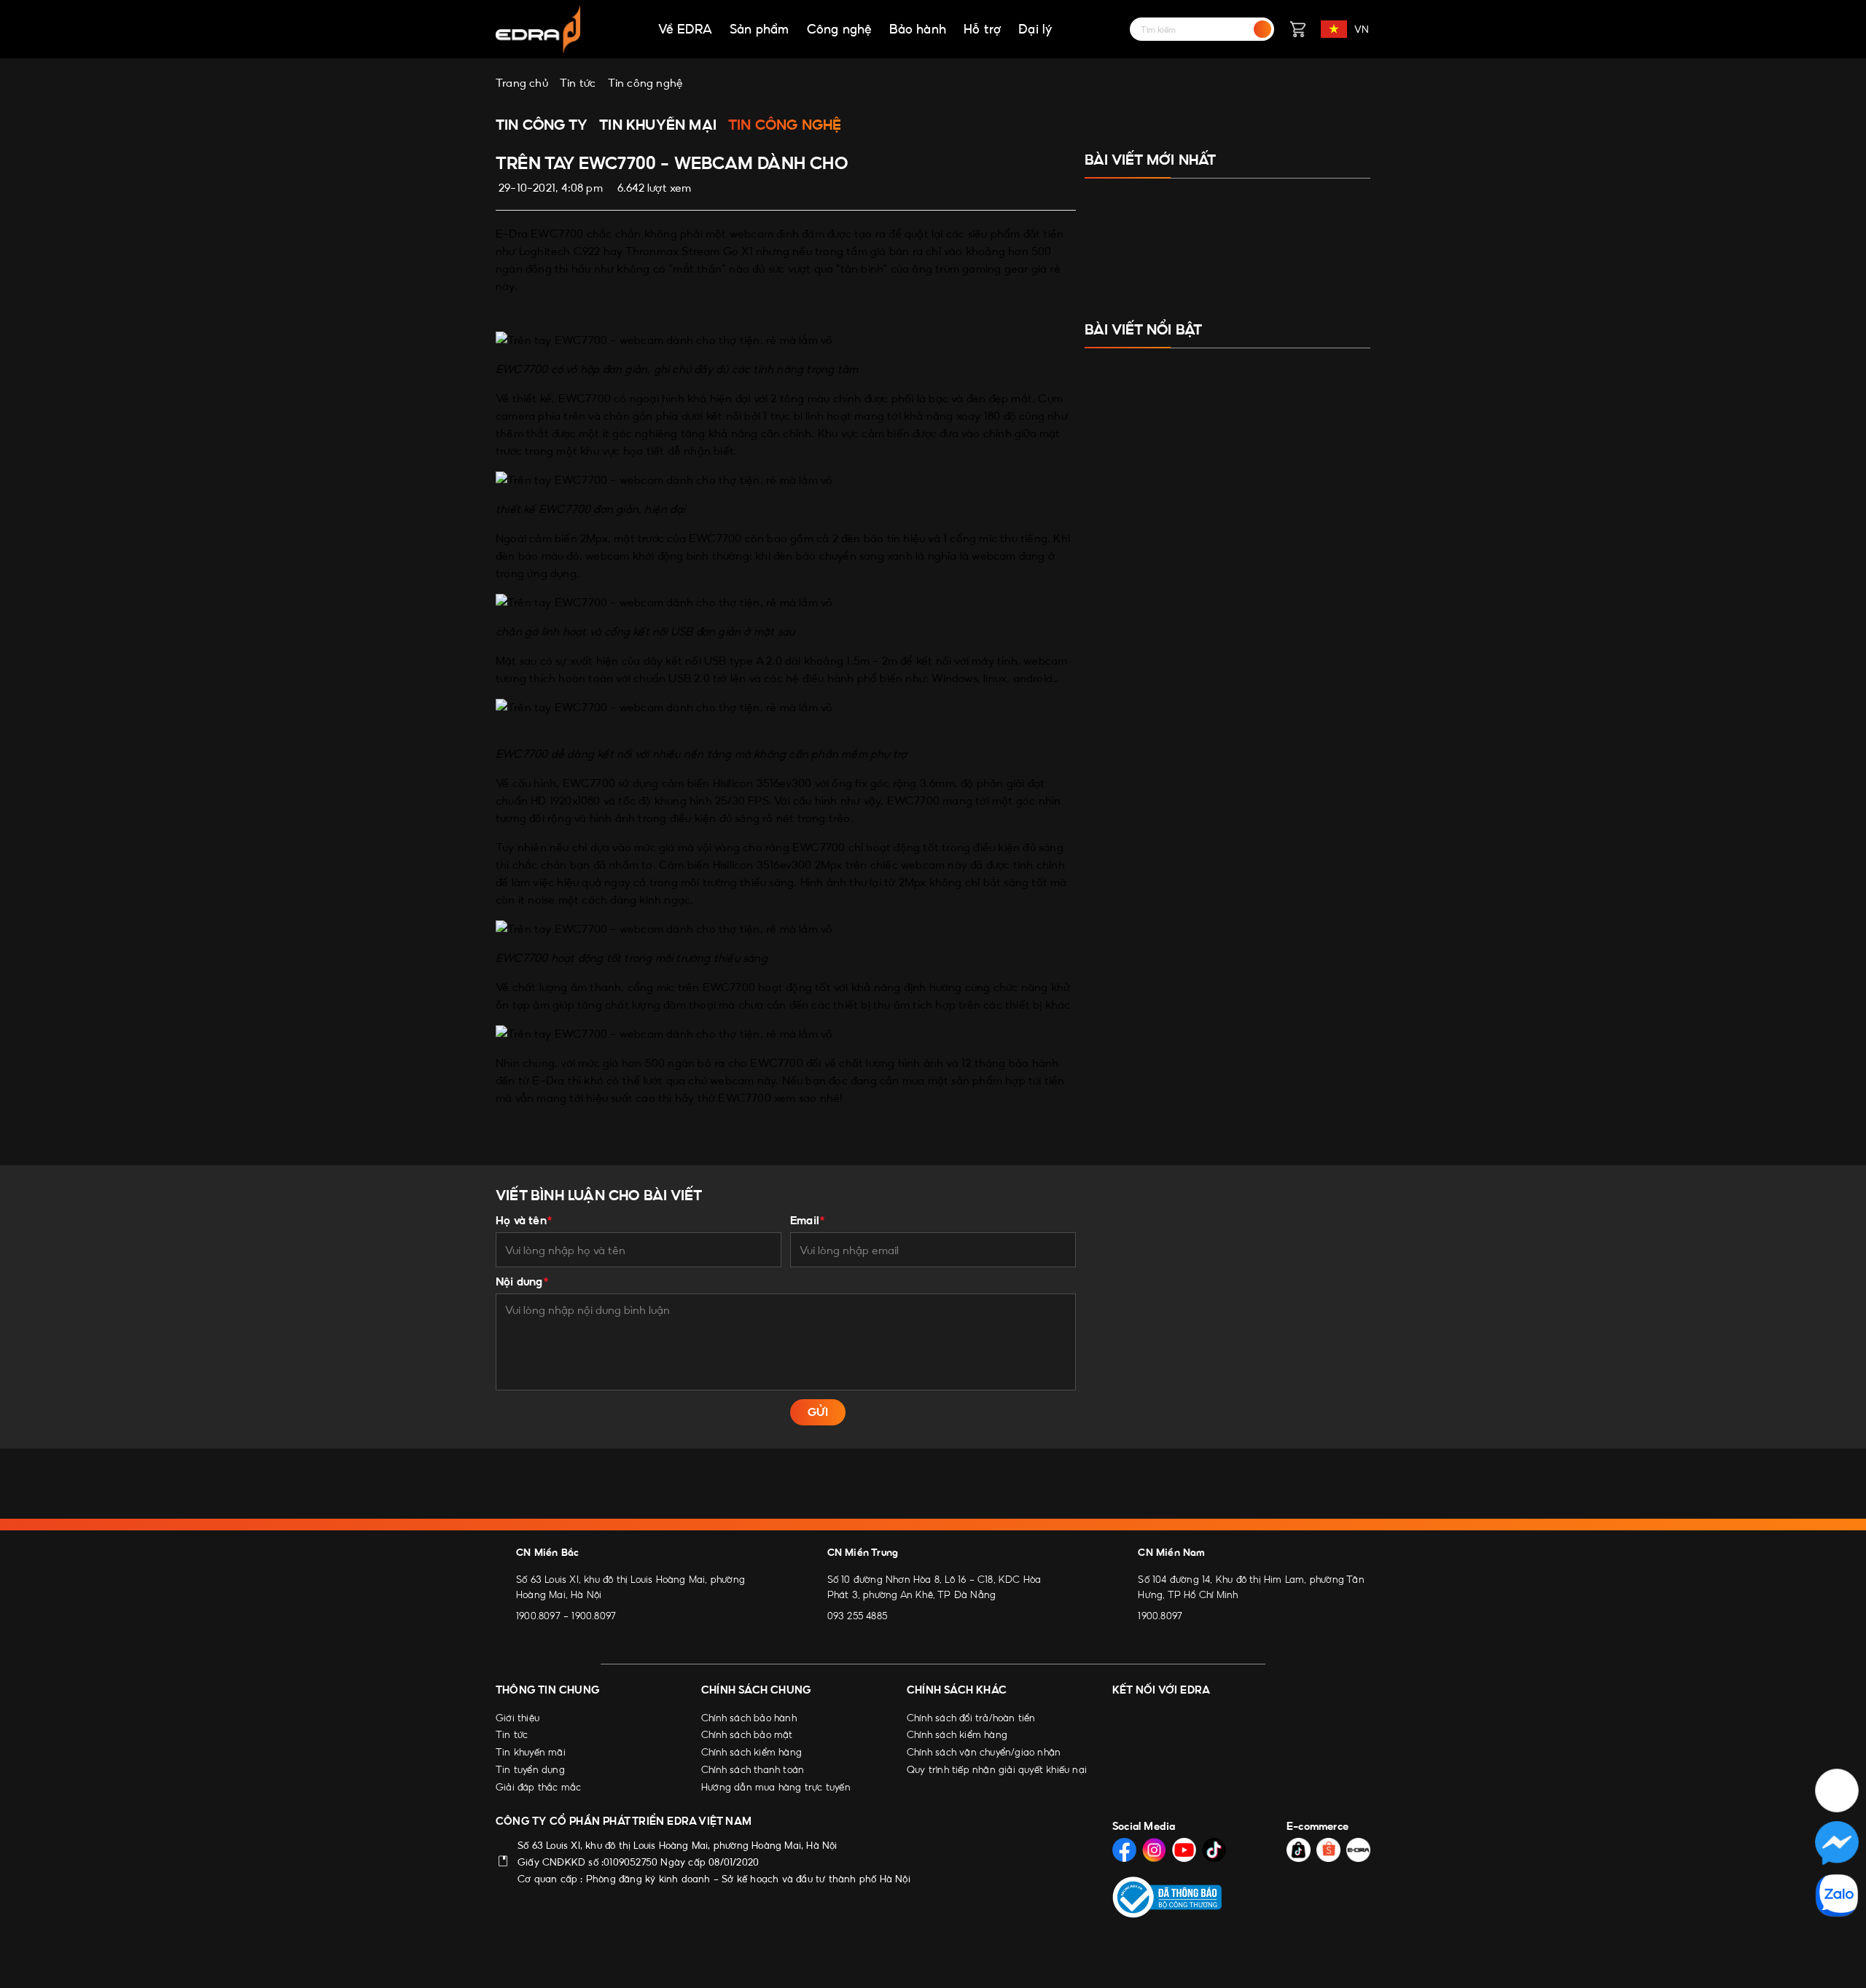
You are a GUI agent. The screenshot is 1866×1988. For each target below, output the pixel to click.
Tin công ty (542, 125)
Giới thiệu (518, 1718)
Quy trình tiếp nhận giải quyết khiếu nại (997, 1769)
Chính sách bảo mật (747, 1734)
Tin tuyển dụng (530, 1769)
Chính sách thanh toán (753, 1769)
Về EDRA (685, 29)
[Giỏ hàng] (1297, 29)
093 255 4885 (857, 1616)
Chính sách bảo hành (749, 1718)
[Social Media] (1124, 1850)
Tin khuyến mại (658, 125)
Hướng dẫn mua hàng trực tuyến (776, 1787)
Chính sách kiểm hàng (752, 1752)
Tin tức (512, 1734)
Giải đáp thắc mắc (538, 1787)
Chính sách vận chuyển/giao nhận (984, 1752)
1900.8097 (538, 1616)
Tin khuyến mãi (531, 1752)
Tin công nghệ (785, 125)
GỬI (818, 1412)
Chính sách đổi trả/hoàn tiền (971, 1718)
